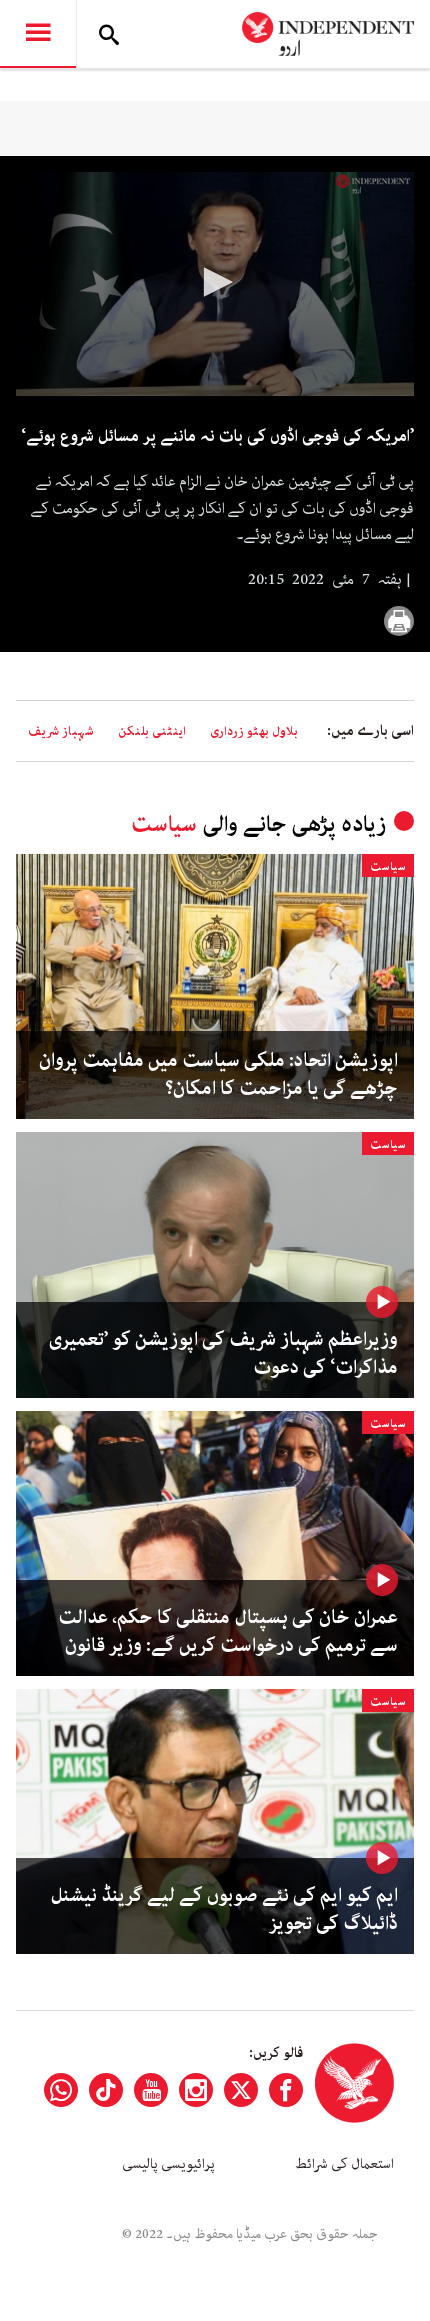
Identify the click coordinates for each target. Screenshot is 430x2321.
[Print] (399, 621)
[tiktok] (106, 2090)
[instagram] (196, 2090)
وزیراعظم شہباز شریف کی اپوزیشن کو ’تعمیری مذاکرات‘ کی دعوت (223, 1354)
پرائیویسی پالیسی (168, 2164)
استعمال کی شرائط (344, 2164)
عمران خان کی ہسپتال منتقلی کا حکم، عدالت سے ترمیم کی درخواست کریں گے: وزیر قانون (228, 1632)
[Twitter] (241, 2090)
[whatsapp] (61, 2090)
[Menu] (38, 34)
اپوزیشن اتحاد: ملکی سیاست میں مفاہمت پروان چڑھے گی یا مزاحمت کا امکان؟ (218, 1075)
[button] (215, 282)
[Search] (109, 34)
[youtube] (151, 2090)
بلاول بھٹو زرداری (254, 731)
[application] (215, 284)
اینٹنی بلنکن (152, 731)
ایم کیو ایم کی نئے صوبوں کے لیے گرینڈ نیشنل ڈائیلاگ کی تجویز (224, 1910)
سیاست (164, 824)
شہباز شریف (61, 731)
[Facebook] (286, 2090)
